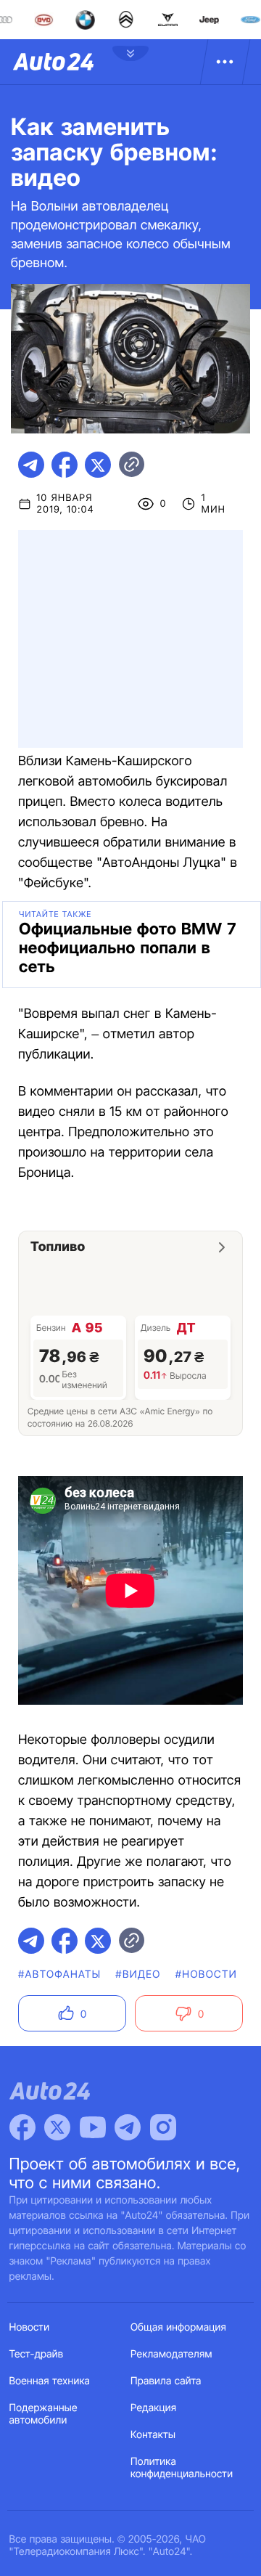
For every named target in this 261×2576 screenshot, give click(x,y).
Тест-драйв (37, 2354)
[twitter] (98, 465)
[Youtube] (93, 2127)
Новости (30, 2327)
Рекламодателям (171, 2354)
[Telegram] (128, 2127)
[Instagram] (163, 2127)
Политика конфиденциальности (182, 2468)
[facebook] (65, 465)
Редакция (153, 2408)
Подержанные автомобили (43, 2414)
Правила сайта (166, 2381)
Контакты (153, 2435)
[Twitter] (57, 2127)
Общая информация (178, 2327)
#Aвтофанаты (59, 1974)
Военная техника (50, 2381)
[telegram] (31, 465)
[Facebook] (22, 2127)
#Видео (138, 1974)
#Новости (206, 1974)
